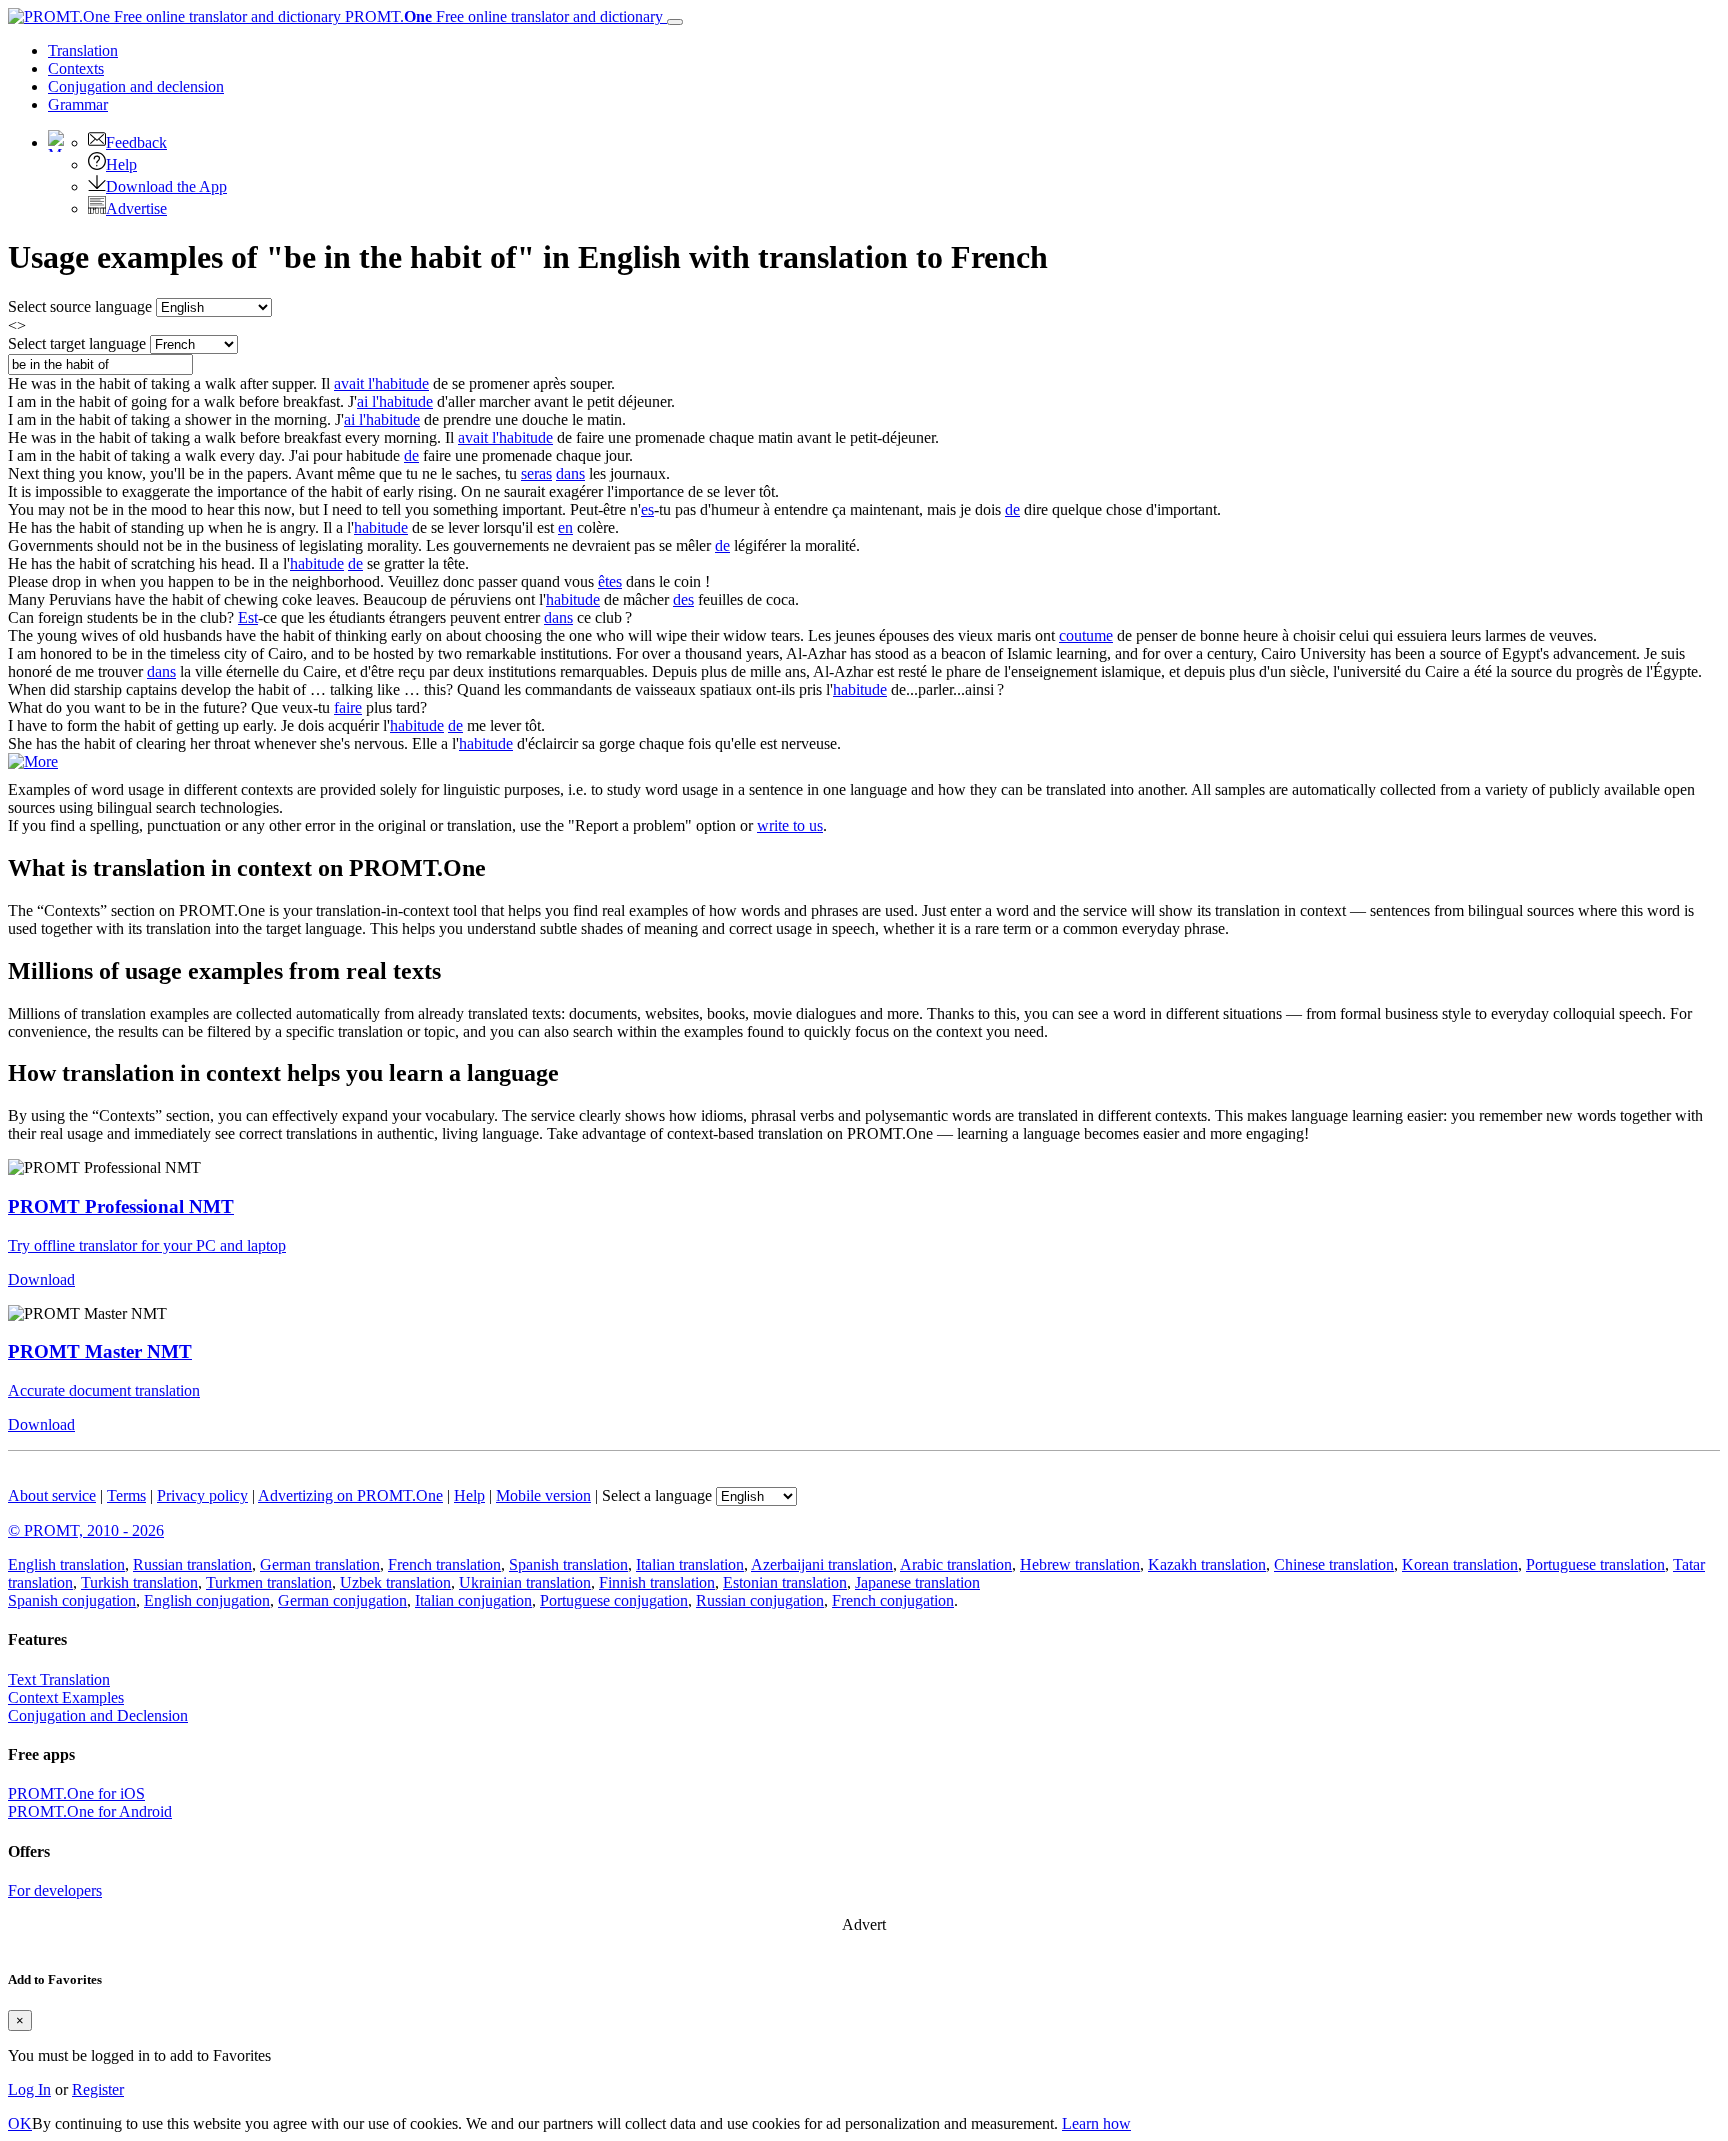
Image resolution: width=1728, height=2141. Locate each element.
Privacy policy (202, 1495)
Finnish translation (657, 1582)
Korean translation (1460, 1564)
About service (52, 1495)
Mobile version (543, 1495)
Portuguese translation (1595, 1564)
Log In (29, 2089)
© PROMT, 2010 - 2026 (86, 1530)
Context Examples (66, 1697)
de (411, 455)
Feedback (136, 142)
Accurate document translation (104, 1390)
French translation (444, 1564)
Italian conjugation (473, 1600)
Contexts (76, 68)
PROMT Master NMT (100, 1351)
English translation (66, 1564)
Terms (126, 1495)
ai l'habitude (395, 401)
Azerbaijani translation (822, 1564)
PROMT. (502, 16)
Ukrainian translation (525, 1582)
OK (20, 2123)
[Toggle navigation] (675, 22)
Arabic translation (956, 1564)
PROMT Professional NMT (121, 1206)
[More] (33, 761)
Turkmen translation (269, 1582)
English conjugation (207, 1600)
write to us (790, 825)
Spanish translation (568, 1564)
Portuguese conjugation (614, 1600)
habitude (381, 527)
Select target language (77, 343)
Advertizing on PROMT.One (350, 1495)
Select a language (657, 1495)
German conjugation (342, 1600)
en (565, 527)
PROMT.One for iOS (76, 1793)
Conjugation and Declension (98, 1715)
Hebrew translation (1080, 1564)
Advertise (136, 208)
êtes (610, 581)
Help (121, 164)
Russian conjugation (760, 1600)
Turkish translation (139, 1582)
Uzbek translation (395, 1582)
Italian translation (690, 1564)
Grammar (78, 104)
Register (98, 2089)
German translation (320, 1564)
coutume (1086, 635)
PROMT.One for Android (90, 1811)
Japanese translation (917, 1582)
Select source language (80, 306)
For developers (55, 1890)
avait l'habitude (381, 383)
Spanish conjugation (72, 1600)
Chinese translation (1334, 1564)
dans (570, 473)
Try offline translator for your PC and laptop (147, 1245)
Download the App (166, 186)
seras (536, 473)
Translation (83, 50)
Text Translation (59, 1679)
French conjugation (893, 1600)
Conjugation (136, 86)
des (683, 599)
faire (348, 707)
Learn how (1096, 2123)
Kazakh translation (1207, 1564)
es (647, 509)
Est (248, 617)
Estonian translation (785, 1582)
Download (41, 1279)
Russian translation (192, 1564)
